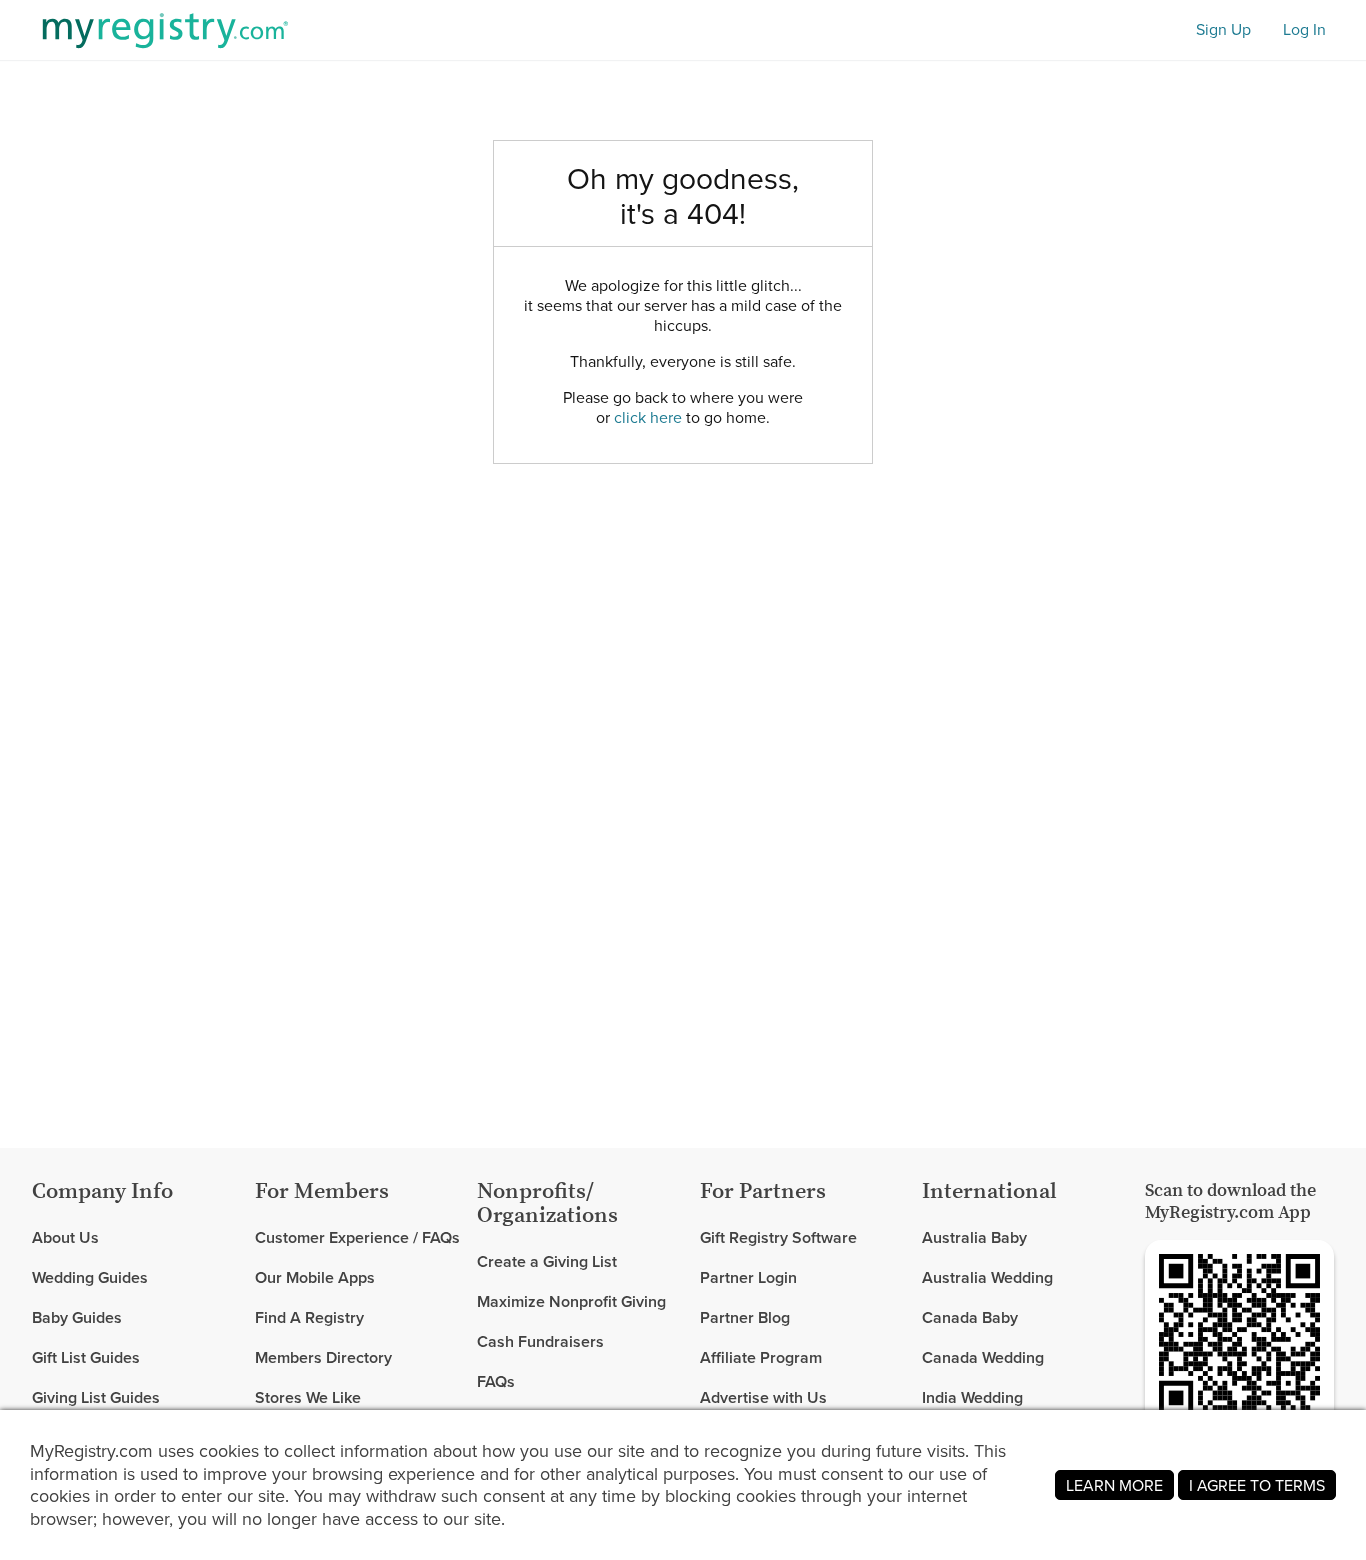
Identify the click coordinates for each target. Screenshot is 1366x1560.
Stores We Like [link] (308, 1397)
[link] (135, 1278)
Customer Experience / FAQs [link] (357, 1238)
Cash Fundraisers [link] (540, 1341)
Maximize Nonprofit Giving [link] (571, 1301)
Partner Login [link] (748, 1277)
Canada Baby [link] (970, 1317)
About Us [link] (65, 1238)
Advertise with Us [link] (763, 1397)
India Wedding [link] (972, 1397)
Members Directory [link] (323, 1357)
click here (648, 417)
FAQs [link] (496, 1381)
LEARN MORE (1114, 1485)
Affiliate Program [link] (761, 1357)
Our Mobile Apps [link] (315, 1277)
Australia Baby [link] (974, 1238)
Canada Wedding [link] (983, 1357)
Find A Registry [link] (309, 1317)
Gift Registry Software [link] (778, 1238)
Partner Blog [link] (745, 1317)
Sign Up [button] (1223, 29)
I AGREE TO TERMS (1257, 1485)
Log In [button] (1304, 29)
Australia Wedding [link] (987, 1277)
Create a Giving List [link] (547, 1262)
